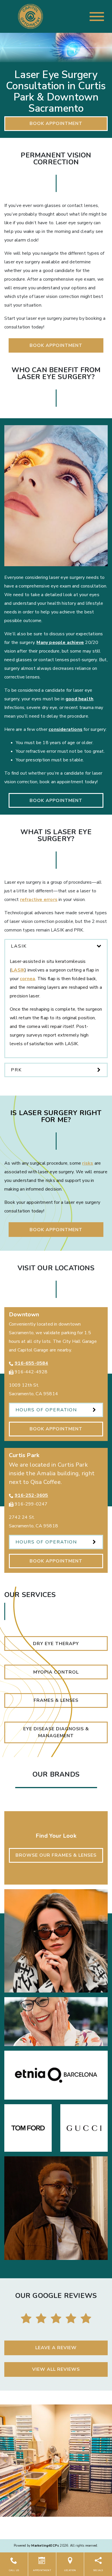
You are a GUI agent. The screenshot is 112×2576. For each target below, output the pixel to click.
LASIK (18, 970)
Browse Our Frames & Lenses (56, 1855)
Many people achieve (60, 642)
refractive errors (39, 900)
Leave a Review (56, 2348)
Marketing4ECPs (45, 2546)
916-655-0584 (31, 1363)
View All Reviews (56, 2369)
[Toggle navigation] (97, 17)
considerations (65, 729)
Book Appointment (56, 123)
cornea (27, 979)
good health (79, 699)
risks (88, 1163)
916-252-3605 (31, 1495)
